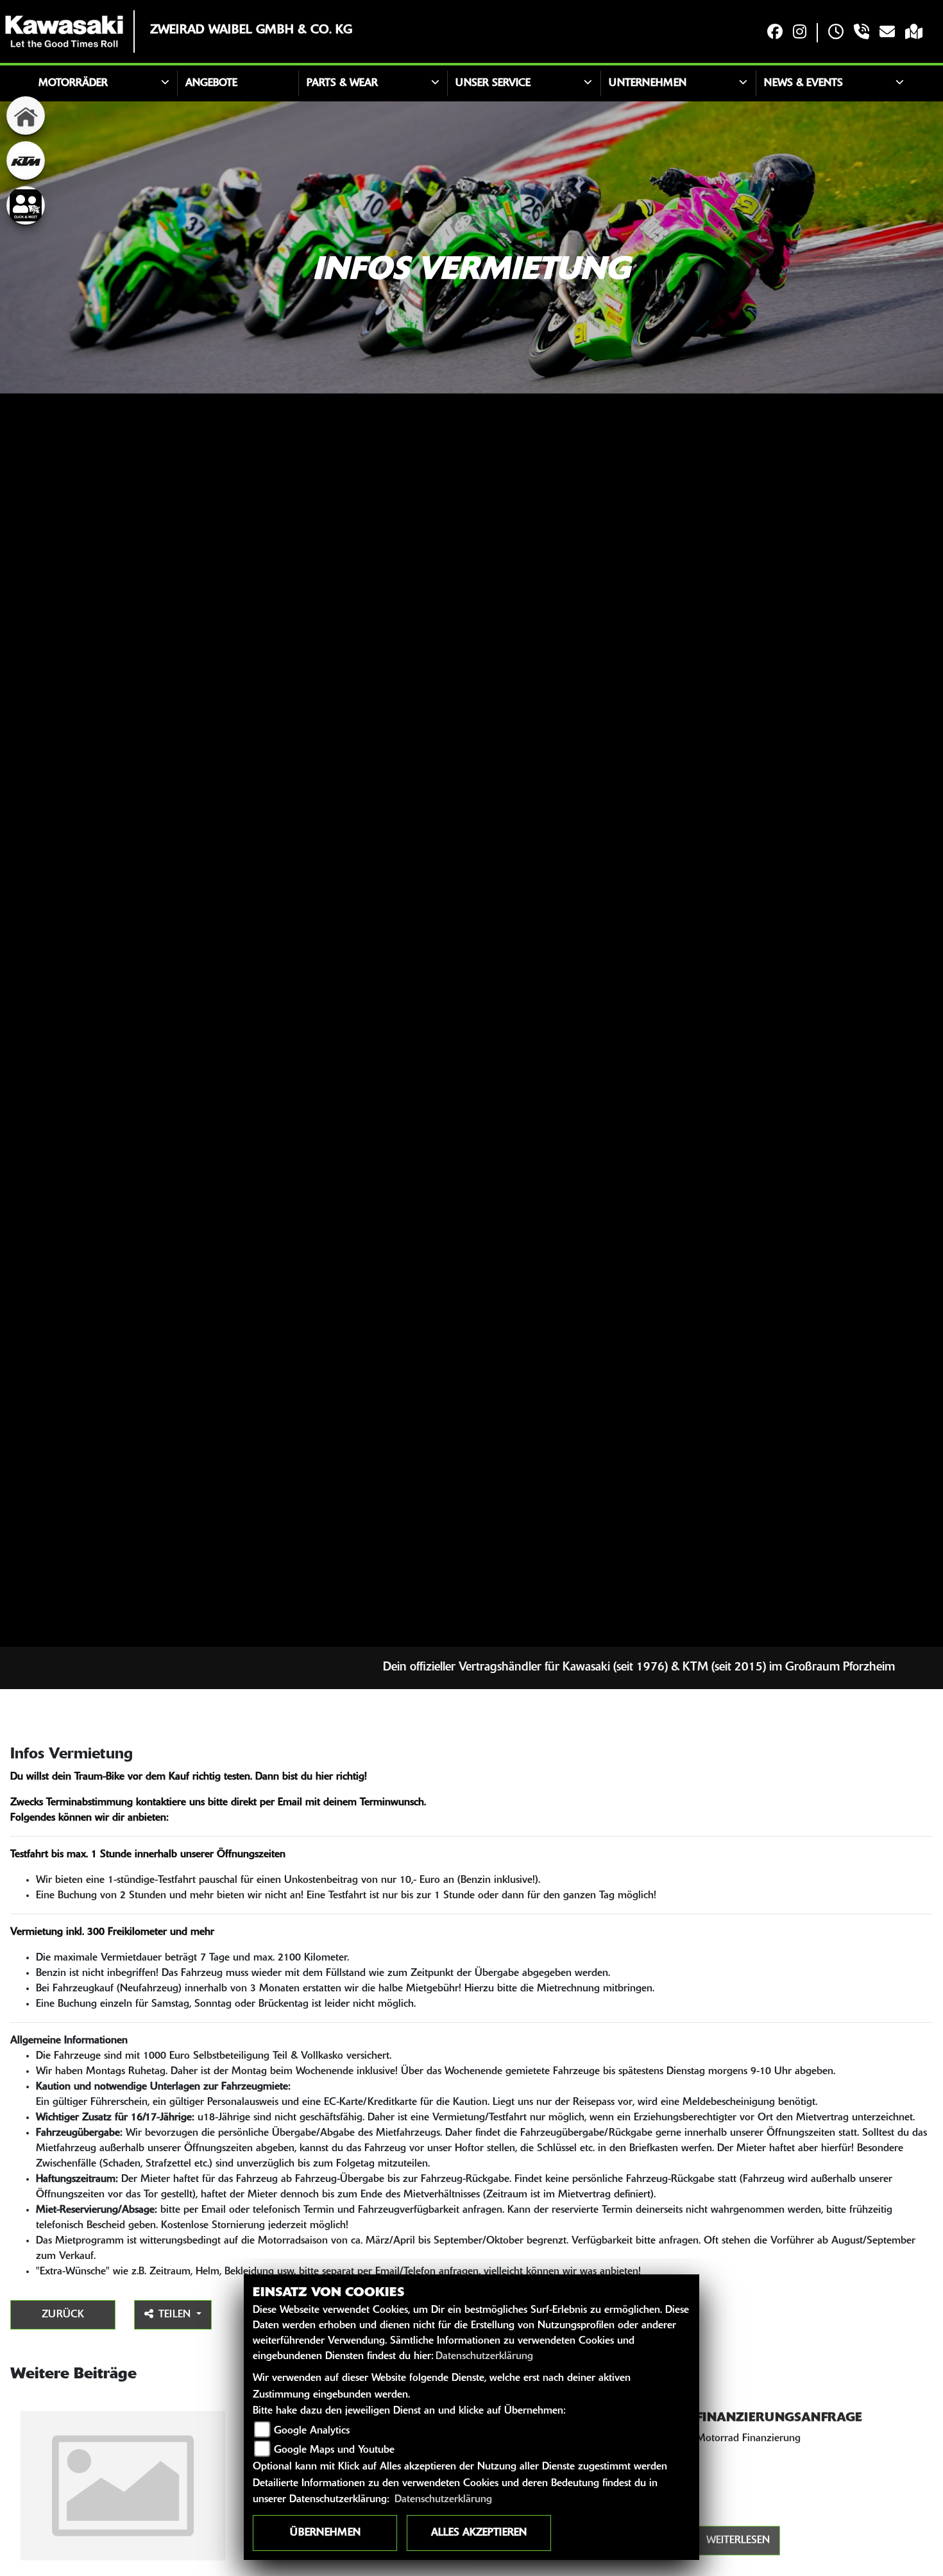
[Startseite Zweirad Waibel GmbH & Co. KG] (64, 31)
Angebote (211, 83)
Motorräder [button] (73, 83)
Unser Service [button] (493, 83)
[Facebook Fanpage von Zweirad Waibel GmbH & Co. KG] (775, 33)
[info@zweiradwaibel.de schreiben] (887, 33)
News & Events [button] (803, 83)
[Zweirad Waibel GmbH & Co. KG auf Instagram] (800, 33)
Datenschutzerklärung (484, 2357)
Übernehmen (325, 2533)
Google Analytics (312, 2431)
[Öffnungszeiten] (836, 33)
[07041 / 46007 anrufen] (862, 33)
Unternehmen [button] (648, 83)
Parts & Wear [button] (342, 83)
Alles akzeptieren (479, 2533)
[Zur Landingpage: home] (26, 116)
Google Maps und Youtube (334, 2450)
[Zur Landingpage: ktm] (26, 160)
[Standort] (914, 33)
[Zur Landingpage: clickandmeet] (26, 205)
